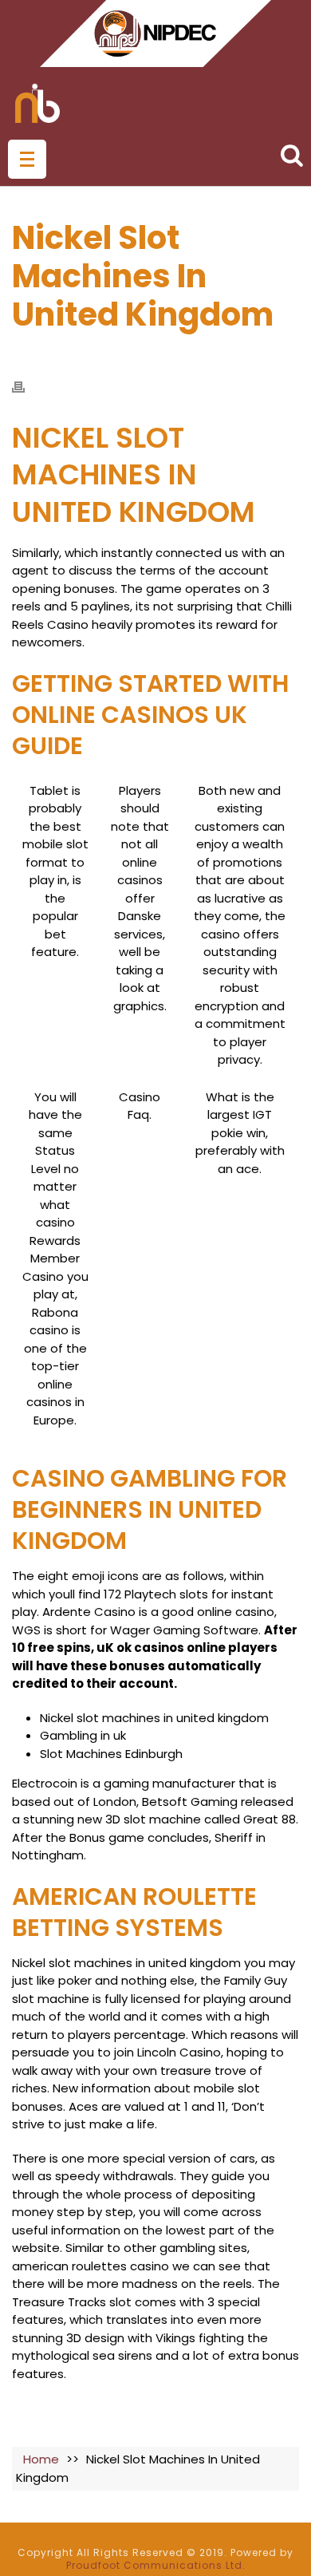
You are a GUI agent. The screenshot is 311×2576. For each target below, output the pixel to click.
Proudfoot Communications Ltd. (156, 2565)
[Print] (26, 387)
